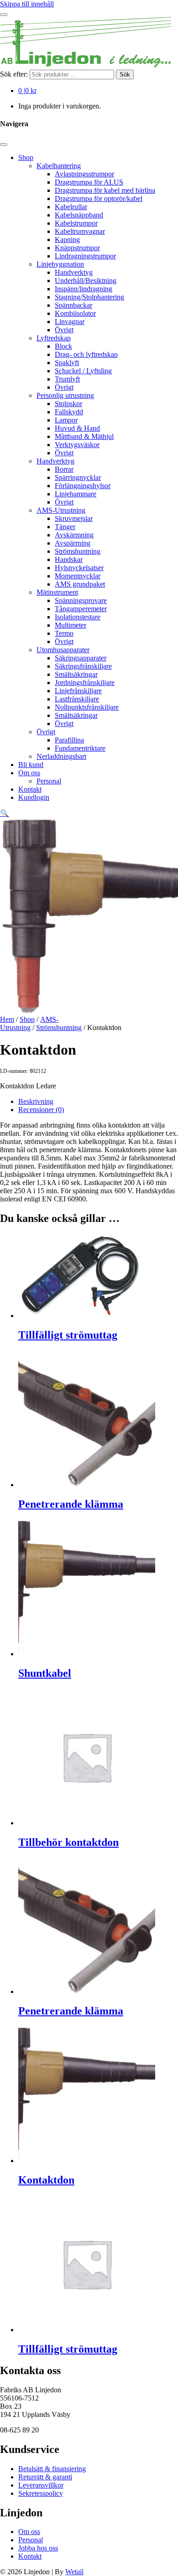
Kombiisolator (75, 313)
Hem (7, 1019)
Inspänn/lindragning (84, 289)
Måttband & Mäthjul (84, 436)
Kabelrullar (71, 207)
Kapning (67, 240)
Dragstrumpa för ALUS (89, 182)
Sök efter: (14, 74)
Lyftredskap (54, 338)
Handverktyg (74, 272)
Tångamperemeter (81, 609)
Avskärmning (74, 535)
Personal (49, 781)
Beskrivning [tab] (36, 1101)
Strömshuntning (78, 551)
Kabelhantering (59, 166)
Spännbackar (73, 305)
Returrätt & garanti (45, 2477)
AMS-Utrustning (61, 510)
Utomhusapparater (63, 650)
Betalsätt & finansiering (52, 2469)
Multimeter (71, 625)
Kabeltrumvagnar (80, 231)
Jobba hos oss (38, 2548)
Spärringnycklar (78, 477)
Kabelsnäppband (79, 215)
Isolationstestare (78, 617)
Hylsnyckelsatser (79, 568)
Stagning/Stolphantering (89, 297)
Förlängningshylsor (83, 486)
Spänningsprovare (81, 600)
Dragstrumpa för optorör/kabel (99, 198)
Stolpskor (68, 404)
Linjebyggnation (60, 264)
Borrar (64, 469)
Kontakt (30, 789)
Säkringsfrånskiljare (83, 666)
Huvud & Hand (77, 428)
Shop (26, 157)
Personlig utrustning (65, 395)
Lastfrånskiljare (77, 699)
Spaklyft (67, 363)
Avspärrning (73, 543)
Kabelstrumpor (76, 223)
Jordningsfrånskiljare (85, 683)
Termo (64, 633)
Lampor (66, 420)
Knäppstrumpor (77, 248)
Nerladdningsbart (61, 756)
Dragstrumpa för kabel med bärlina (105, 190)
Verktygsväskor (77, 445)
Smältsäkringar (76, 674)
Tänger (65, 527)
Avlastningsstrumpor (84, 174)
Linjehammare (76, 494)
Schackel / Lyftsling (83, 371)
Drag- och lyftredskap (86, 354)
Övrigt (64, 330)
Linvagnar (70, 322)
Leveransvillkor (41, 2485)
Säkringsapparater (81, 658)
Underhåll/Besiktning (86, 281)
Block (63, 346)
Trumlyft (67, 379)
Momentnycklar (78, 576)
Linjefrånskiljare (78, 691)
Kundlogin (34, 797)
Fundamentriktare (80, 748)
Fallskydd (69, 412)
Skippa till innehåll (27, 4)
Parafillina (69, 740)
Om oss (29, 773)
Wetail (74, 2572)
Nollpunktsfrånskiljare (87, 707)
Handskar (69, 559)
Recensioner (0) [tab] (41, 1110)
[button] (5, 813)
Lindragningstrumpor (85, 256)
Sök (125, 75)
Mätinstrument (57, 592)
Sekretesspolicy (41, 2493)
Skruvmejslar (74, 518)
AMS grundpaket (80, 584)
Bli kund (31, 765)
